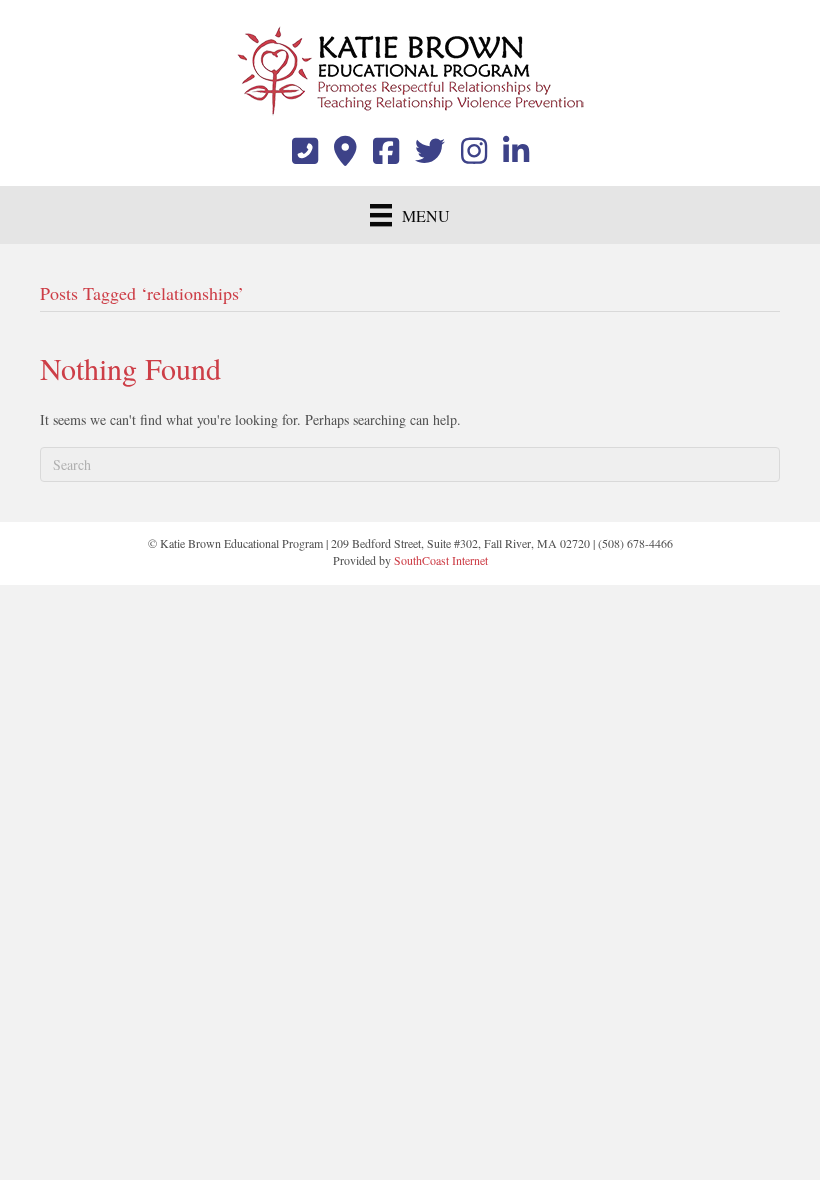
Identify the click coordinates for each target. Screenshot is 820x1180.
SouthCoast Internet (441, 560)
